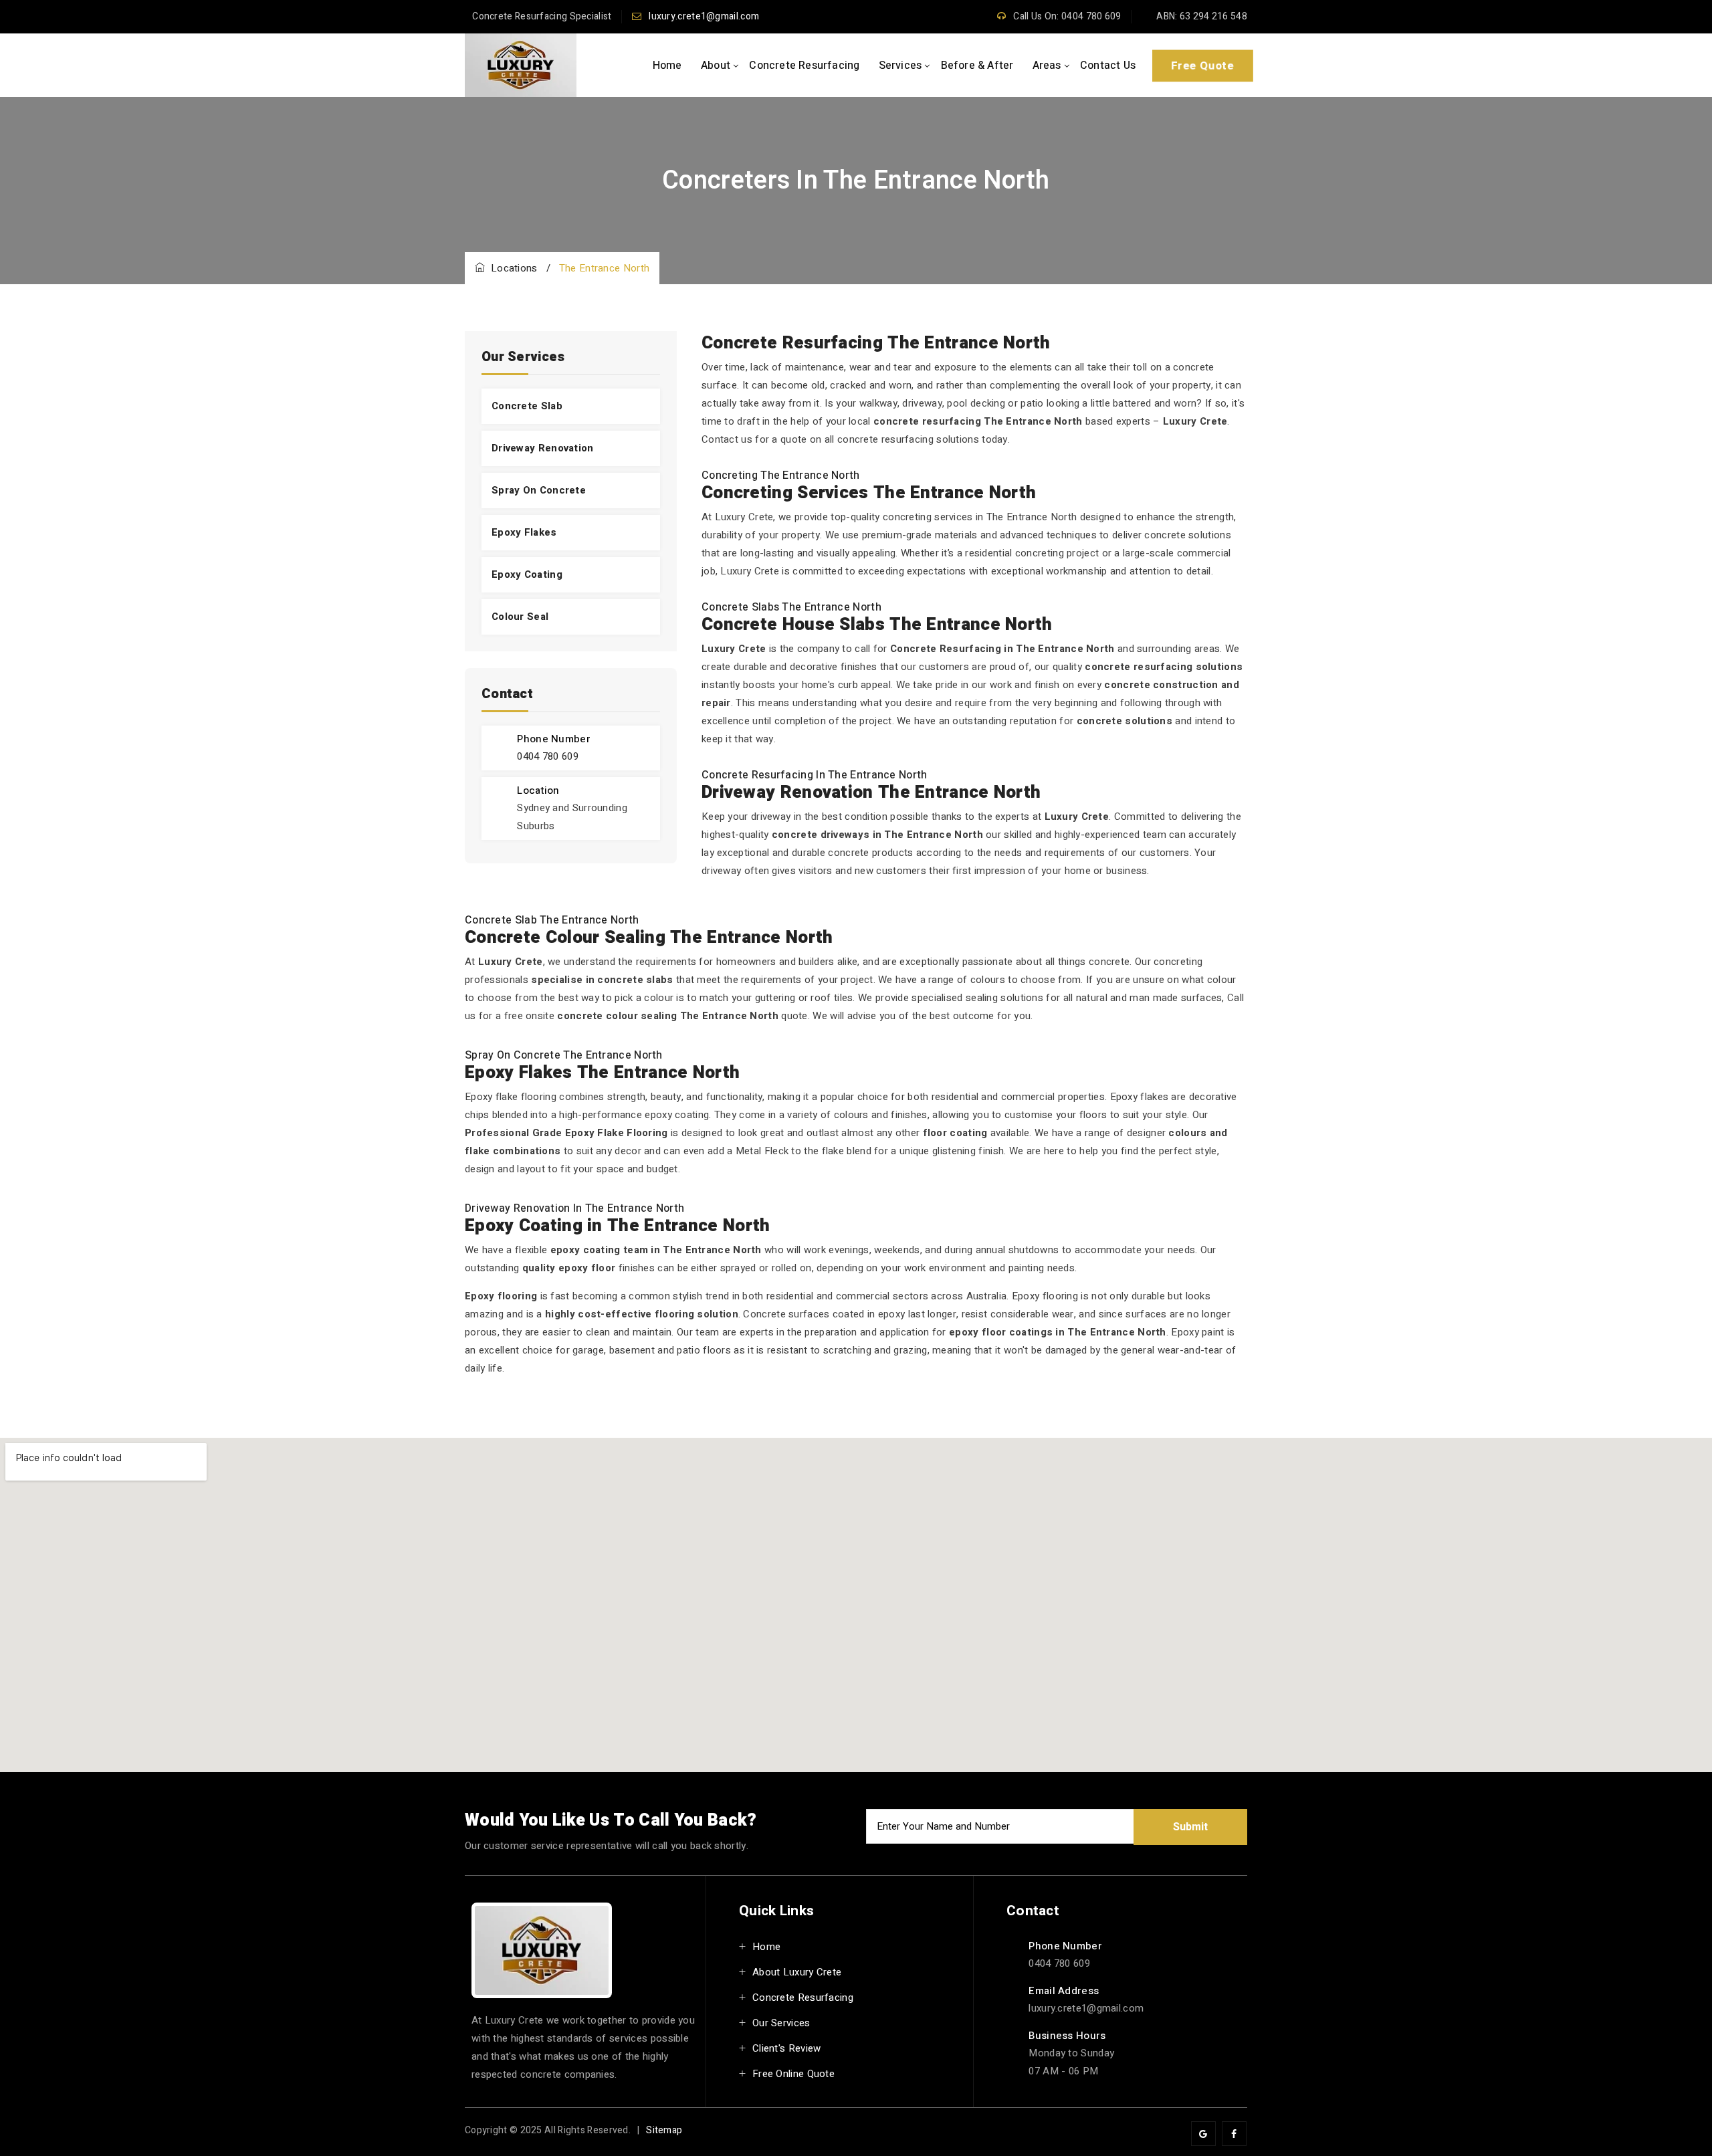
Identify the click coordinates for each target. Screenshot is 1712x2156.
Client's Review (787, 2048)
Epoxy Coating (527, 574)
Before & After (977, 66)
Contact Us (1108, 66)
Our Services (781, 2023)
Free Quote (1202, 65)
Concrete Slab (527, 406)
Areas (1047, 66)
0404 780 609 (548, 756)
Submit (1190, 1827)
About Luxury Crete (797, 1972)
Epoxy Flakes (524, 532)
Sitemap (664, 2130)
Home (667, 66)
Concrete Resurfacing (804, 66)
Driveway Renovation (543, 448)
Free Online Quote (793, 2074)
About (716, 66)
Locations (511, 268)
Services (900, 66)
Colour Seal (520, 617)
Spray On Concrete (539, 490)
